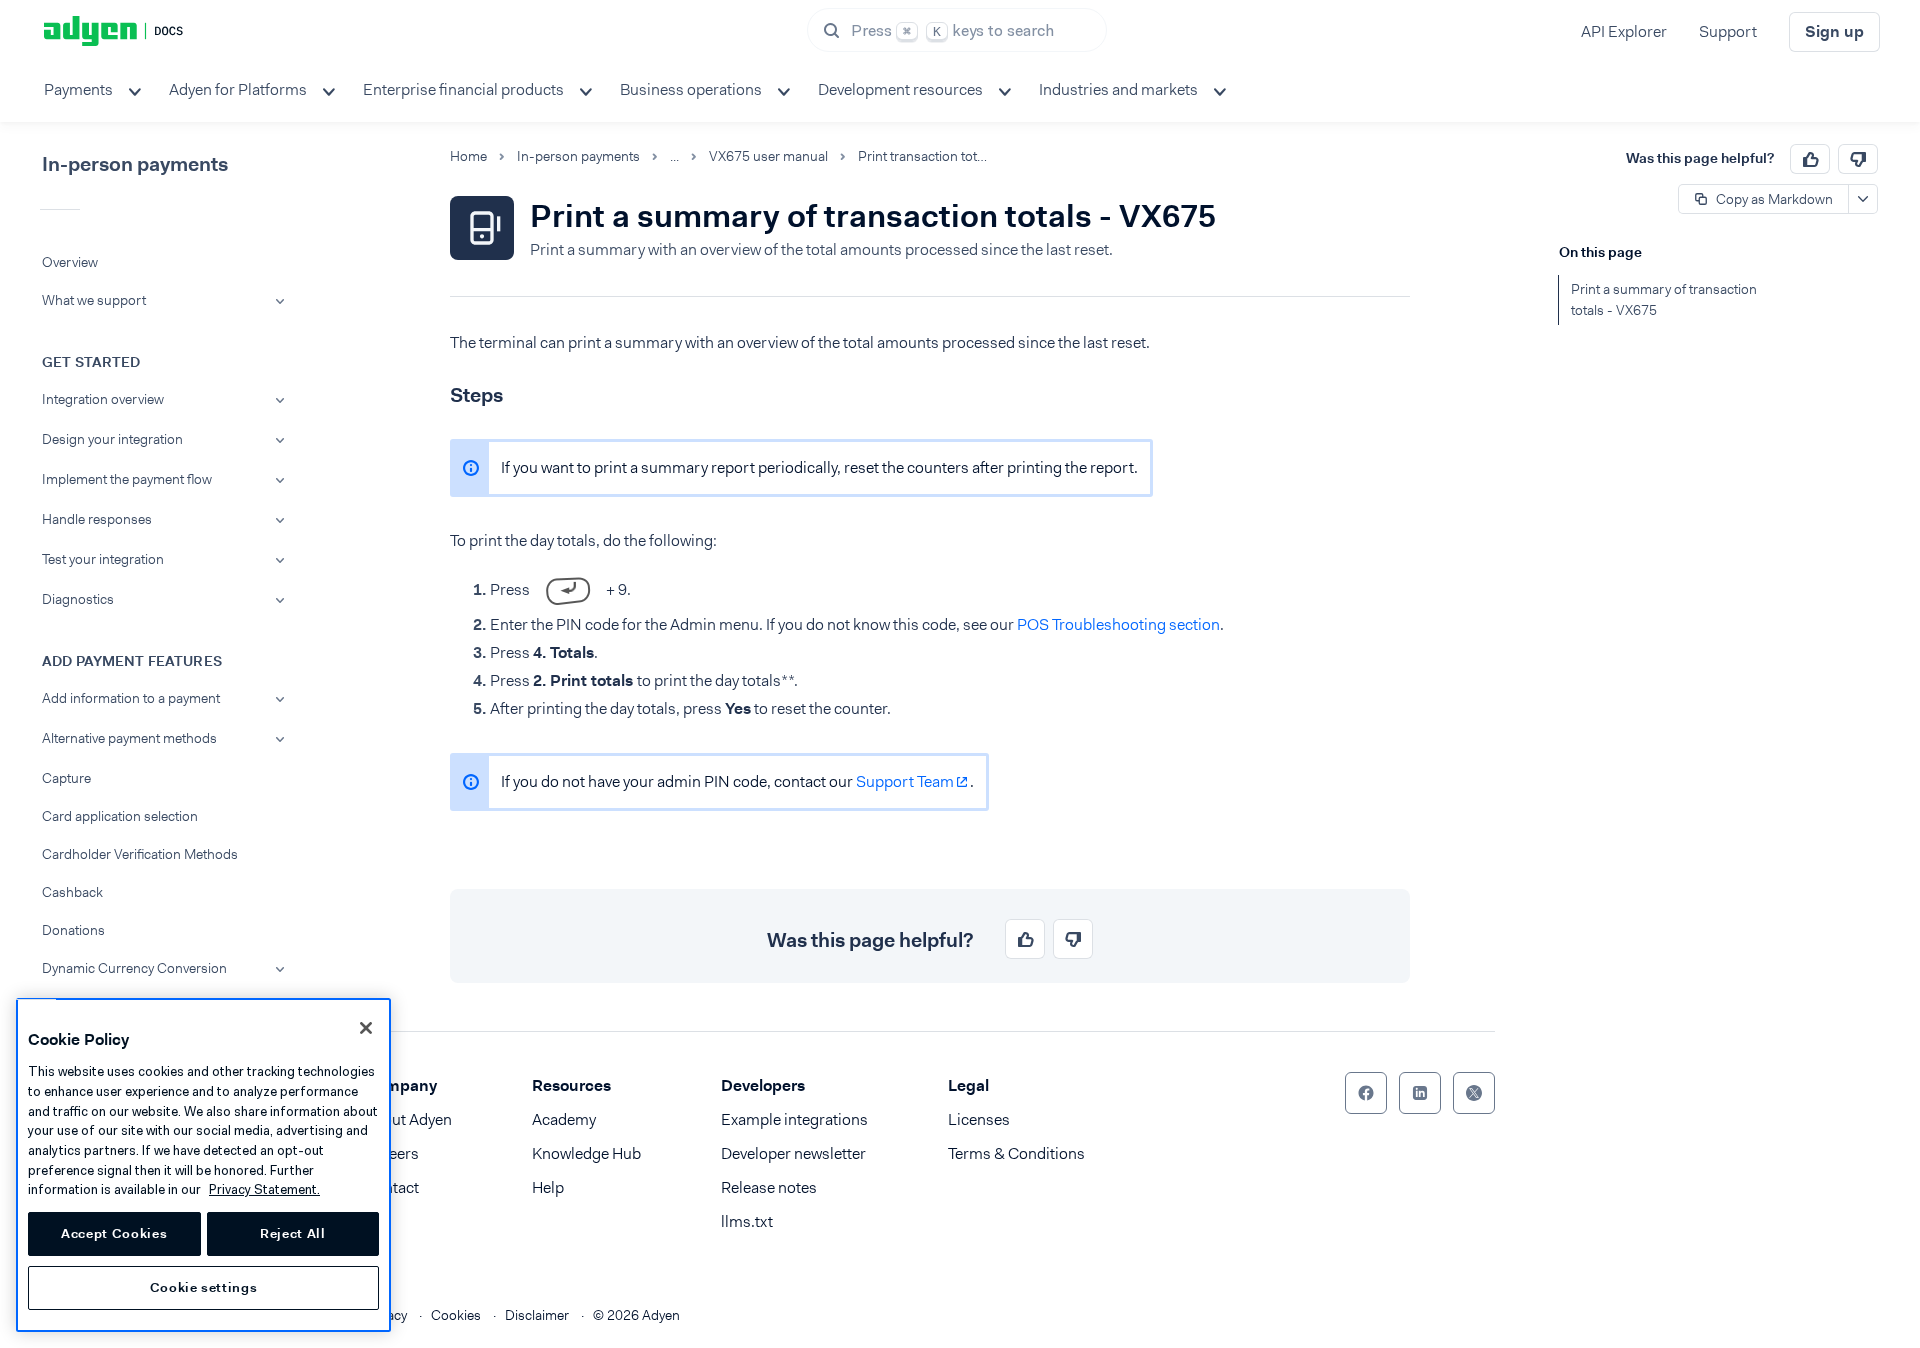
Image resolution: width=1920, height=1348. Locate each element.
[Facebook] (1366, 1093)
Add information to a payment (131, 698)
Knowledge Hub (586, 1153)
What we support (94, 300)
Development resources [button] (900, 89)
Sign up (1834, 31)
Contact (391, 1187)
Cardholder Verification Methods (140, 854)
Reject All (293, 1233)
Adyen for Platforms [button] (238, 89)
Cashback (72, 892)
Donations (73, 930)
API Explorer (1624, 31)
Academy (564, 1119)
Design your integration (112, 439)
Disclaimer (537, 1315)
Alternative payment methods (129, 738)
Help (548, 1187)
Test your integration (103, 559)
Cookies (456, 1315)
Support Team (905, 781)
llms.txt (747, 1221)
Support (1728, 31)
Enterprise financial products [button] (463, 89)
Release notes (769, 1187)
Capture (66, 778)
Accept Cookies (114, 1233)
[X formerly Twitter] (1474, 1093)
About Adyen (408, 1119)
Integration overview (103, 399)
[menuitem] (90, 90)
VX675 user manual (768, 156)
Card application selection (120, 816)
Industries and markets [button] (1118, 89)
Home (468, 156)
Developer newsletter (793, 1153)
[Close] (366, 1028)
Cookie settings (204, 1287)
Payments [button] (78, 89)
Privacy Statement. (264, 1189)
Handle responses (97, 519)
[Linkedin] (1420, 1093)
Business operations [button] (691, 89)
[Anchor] (433, 392)
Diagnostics (78, 599)
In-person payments (578, 156)
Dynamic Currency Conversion (134, 968)
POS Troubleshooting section (1118, 624)
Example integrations (794, 1119)
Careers (391, 1153)
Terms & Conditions (1016, 1153)
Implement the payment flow (127, 479)
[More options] (1863, 199)
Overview (70, 262)
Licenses (979, 1119)
